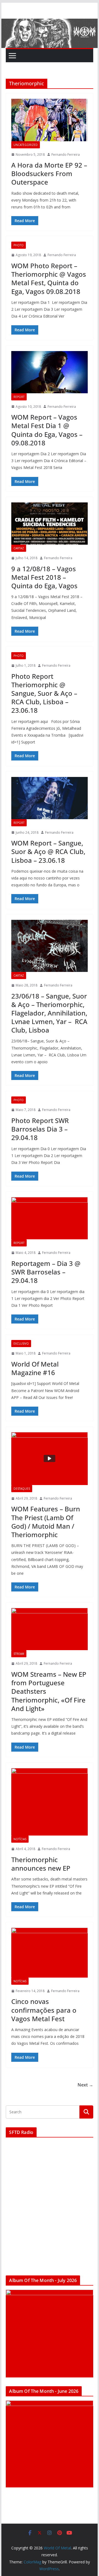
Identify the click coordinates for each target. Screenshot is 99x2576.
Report (19, 397)
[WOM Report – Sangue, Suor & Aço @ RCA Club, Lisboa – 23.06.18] (49, 798)
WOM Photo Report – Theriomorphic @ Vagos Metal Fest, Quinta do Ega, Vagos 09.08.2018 (49, 278)
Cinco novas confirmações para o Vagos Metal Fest (44, 2010)
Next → (85, 2085)
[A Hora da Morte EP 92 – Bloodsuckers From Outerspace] (49, 120)
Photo (19, 245)
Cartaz (19, 548)
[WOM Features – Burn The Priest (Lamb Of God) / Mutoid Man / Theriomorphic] (49, 1459)
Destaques (22, 1489)
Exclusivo (21, 1344)
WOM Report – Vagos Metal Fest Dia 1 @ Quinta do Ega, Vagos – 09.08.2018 (47, 430)
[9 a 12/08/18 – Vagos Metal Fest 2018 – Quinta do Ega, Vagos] (49, 524)
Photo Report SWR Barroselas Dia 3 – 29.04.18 (40, 1129)
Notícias (20, 1839)
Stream (19, 1654)
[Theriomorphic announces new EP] (49, 1802)
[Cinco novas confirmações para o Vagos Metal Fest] (49, 1953)
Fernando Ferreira (66, 155)
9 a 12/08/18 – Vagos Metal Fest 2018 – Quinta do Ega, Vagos (44, 577)
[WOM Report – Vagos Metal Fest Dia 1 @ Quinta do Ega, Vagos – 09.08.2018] (49, 372)
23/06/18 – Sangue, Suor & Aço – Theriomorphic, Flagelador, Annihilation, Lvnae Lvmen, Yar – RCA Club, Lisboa (49, 1013)
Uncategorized (26, 145)
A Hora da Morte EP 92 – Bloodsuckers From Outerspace (49, 173)
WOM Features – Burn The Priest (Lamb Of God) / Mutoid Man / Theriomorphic (46, 1522)
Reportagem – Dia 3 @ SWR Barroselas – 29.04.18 (46, 1272)
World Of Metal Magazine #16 (35, 1368)
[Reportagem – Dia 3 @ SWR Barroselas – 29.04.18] (49, 1218)
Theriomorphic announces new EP (41, 1864)
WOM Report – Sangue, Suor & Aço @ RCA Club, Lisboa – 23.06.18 (48, 851)
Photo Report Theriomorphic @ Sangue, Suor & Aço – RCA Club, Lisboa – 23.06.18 (44, 693)
